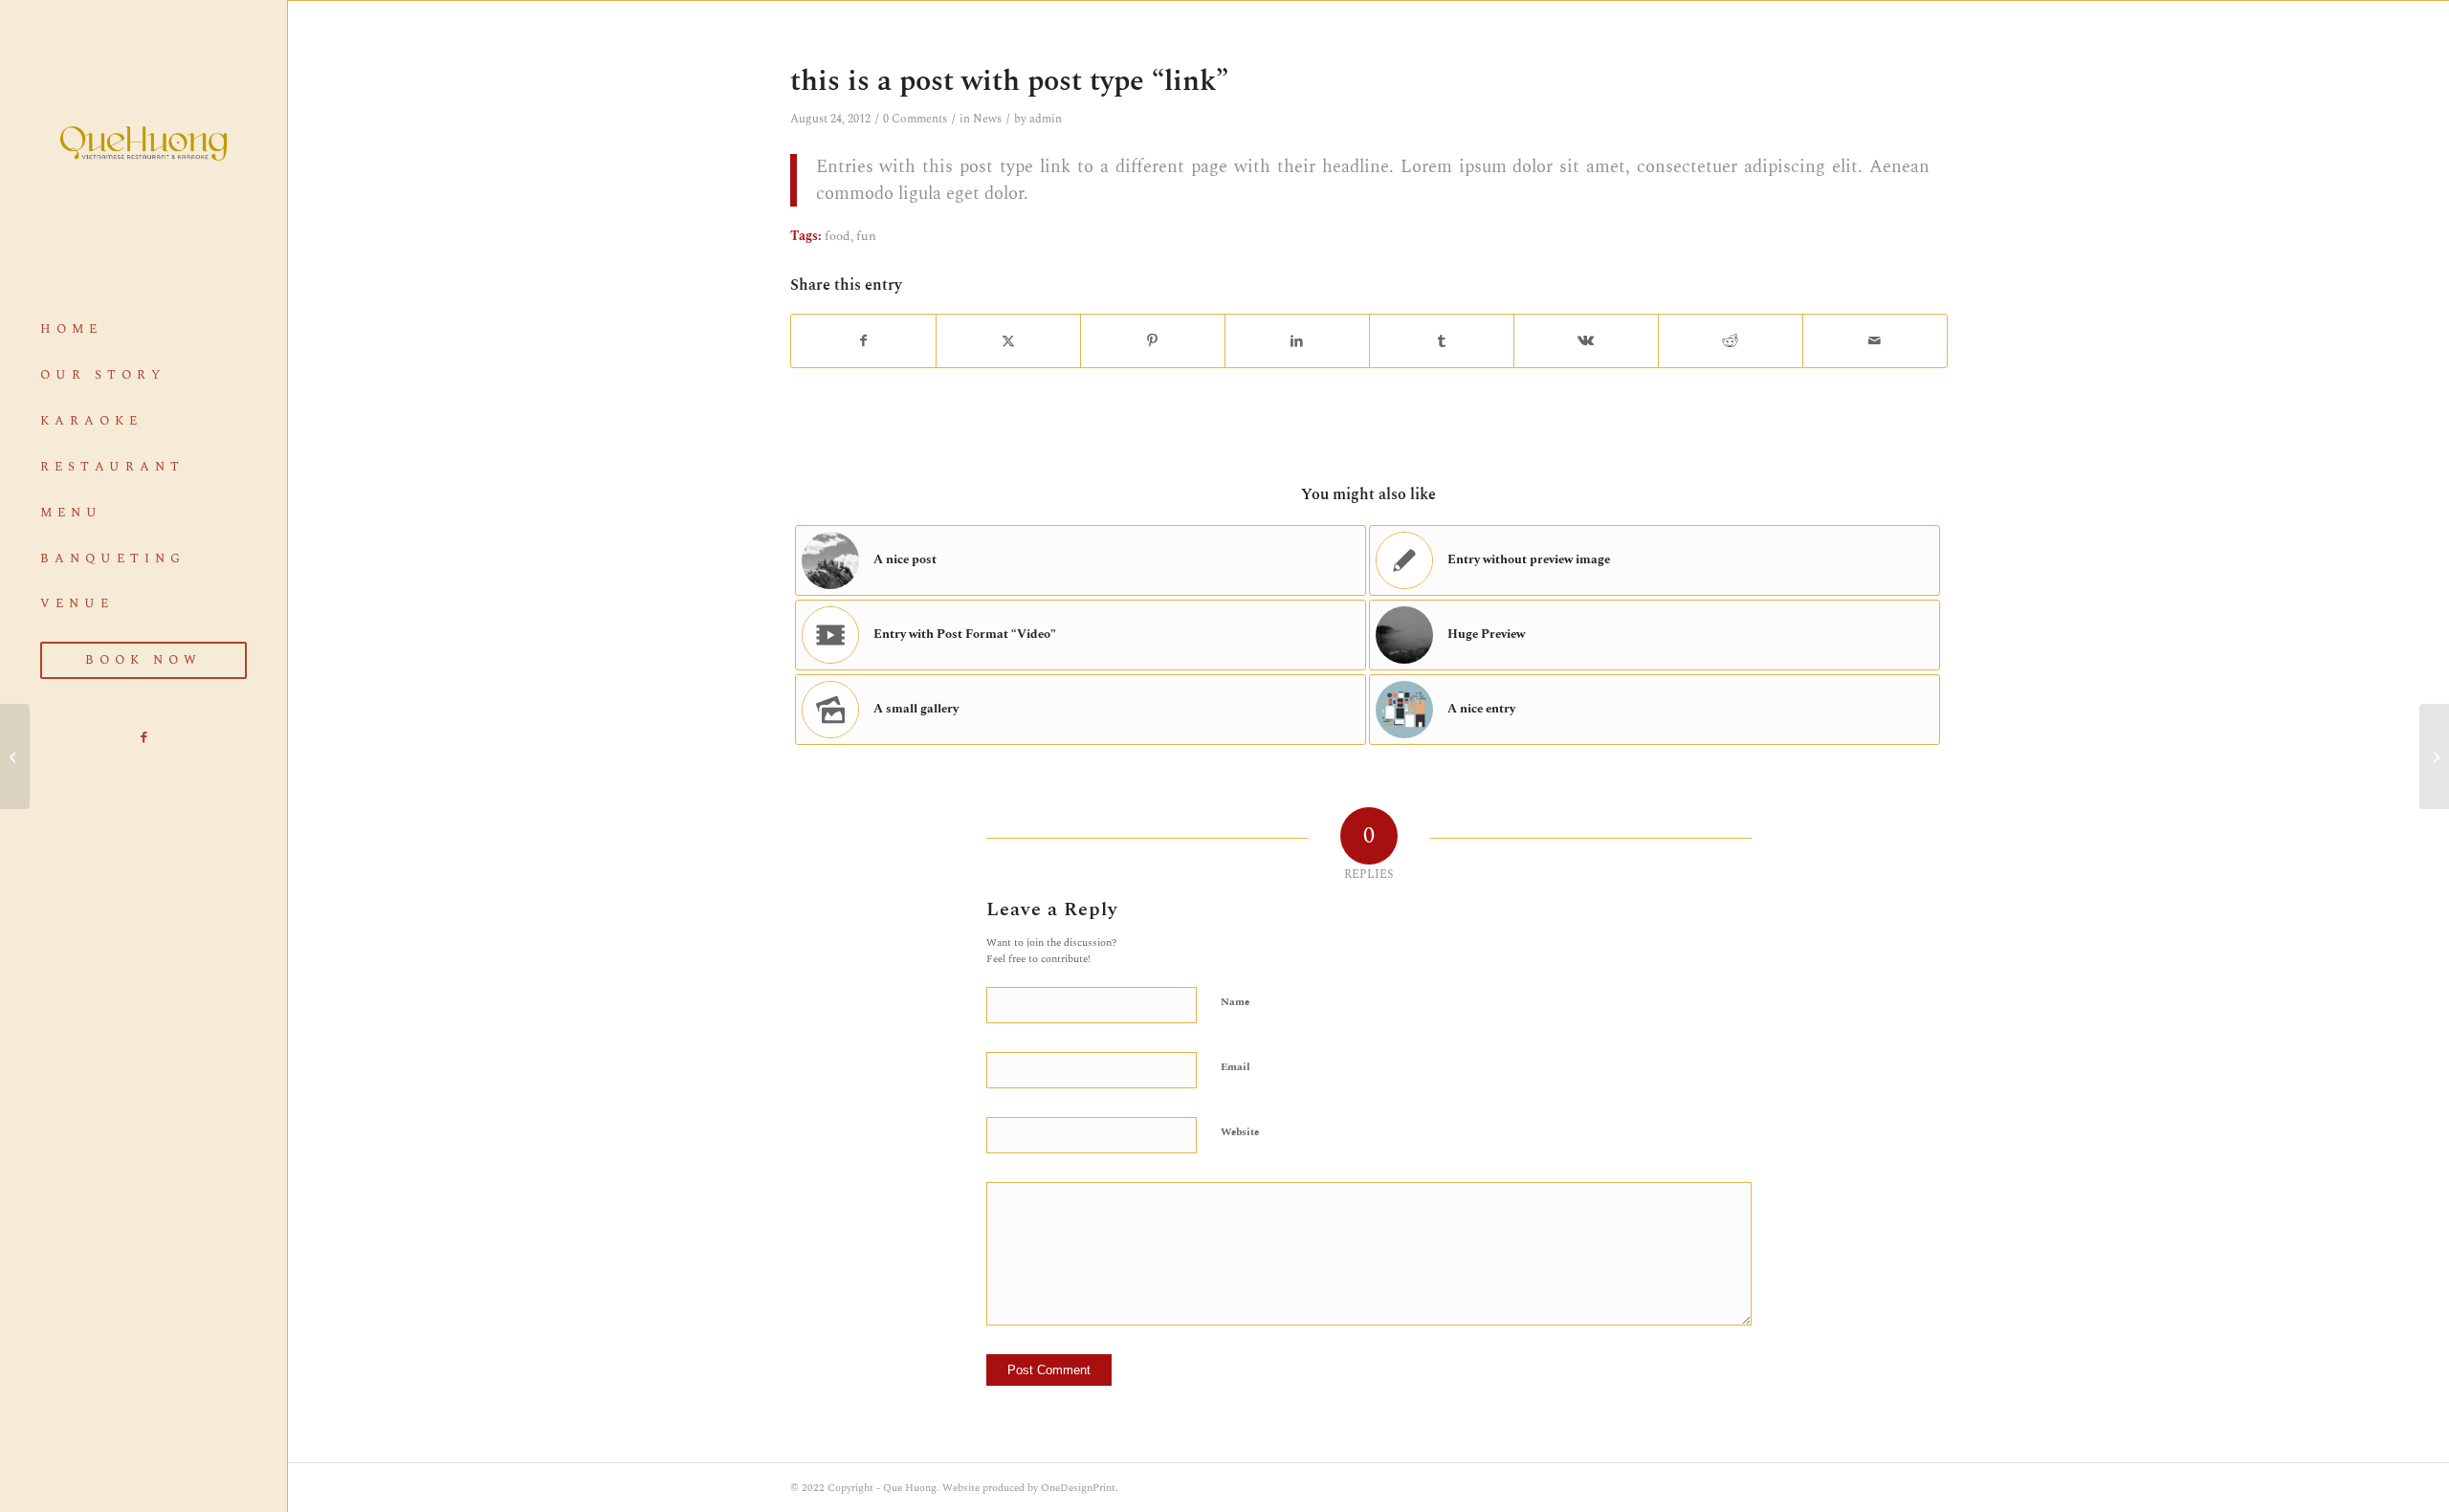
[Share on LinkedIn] (1297, 341)
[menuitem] (143, 330)
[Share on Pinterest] (1153, 341)
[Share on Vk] (1586, 341)
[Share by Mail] (1875, 341)
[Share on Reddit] (1731, 341)
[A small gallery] (2434, 756)
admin (1046, 119)
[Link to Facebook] (143, 737)
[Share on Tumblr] (1442, 341)
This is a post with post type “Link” (1009, 81)
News (987, 119)
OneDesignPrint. (1080, 1488)
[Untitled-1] (143, 143)
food (838, 236)
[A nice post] (15, 756)
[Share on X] (1008, 341)
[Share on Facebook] (863, 341)
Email (1236, 1067)
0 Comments (915, 119)
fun (866, 236)
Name (1235, 1002)
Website (1240, 1132)
